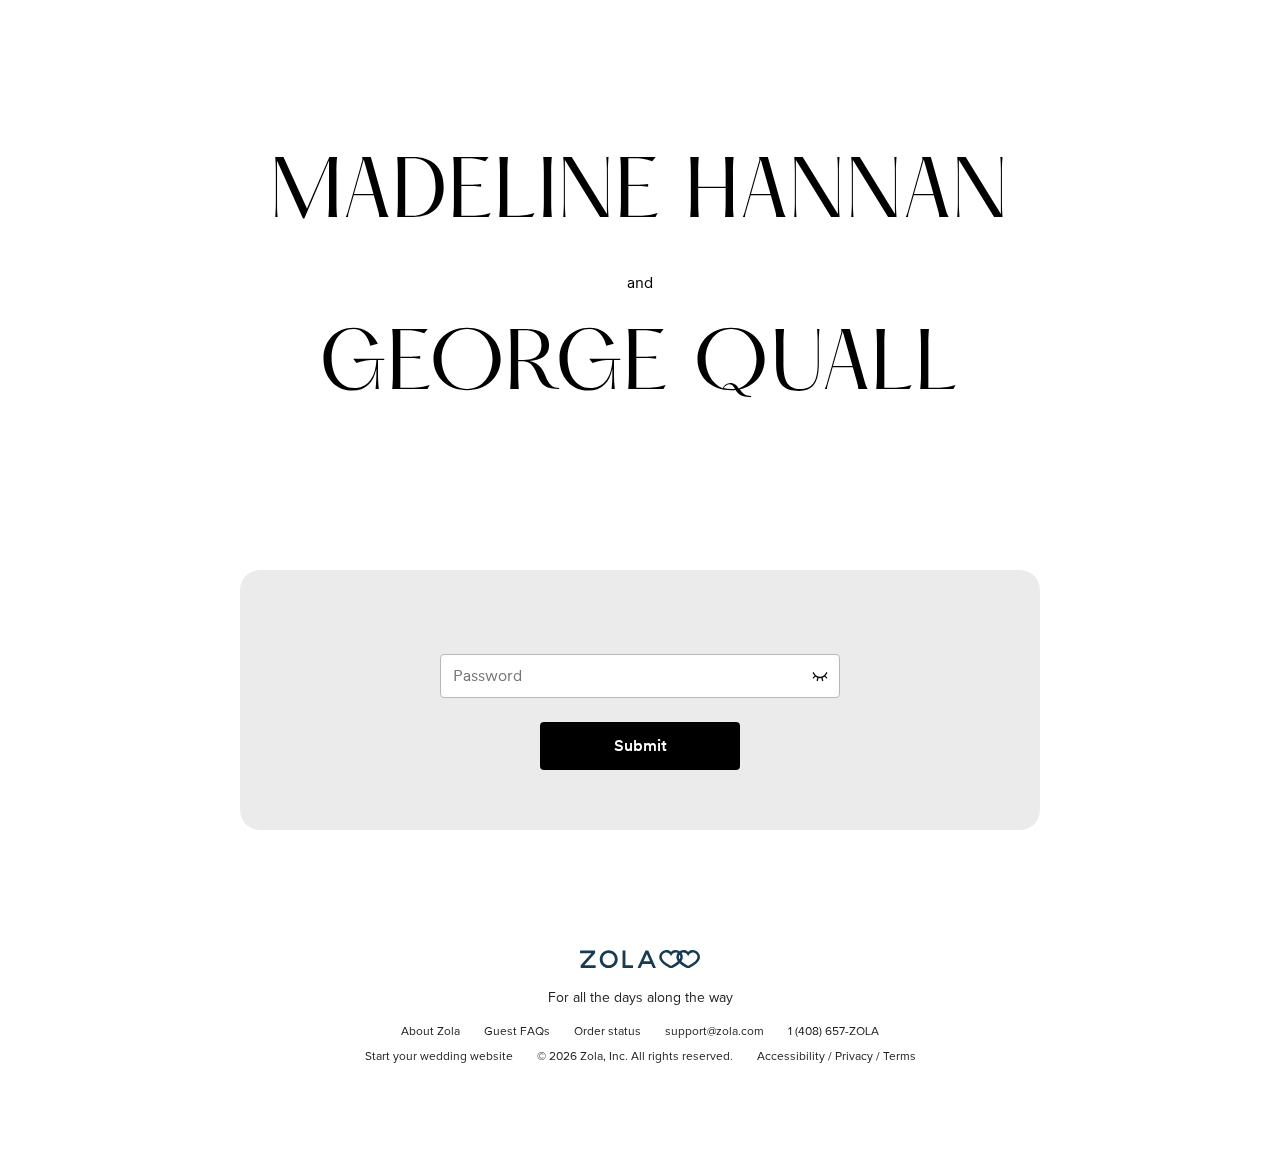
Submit (640, 745)
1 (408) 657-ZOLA (833, 1032)
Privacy (854, 1057)
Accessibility (791, 1057)
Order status (607, 1032)
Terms (899, 1057)
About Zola (430, 1032)
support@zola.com (714, 1032)
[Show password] (820, 676)
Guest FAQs (517, 1032)
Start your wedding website (439, 1057)
